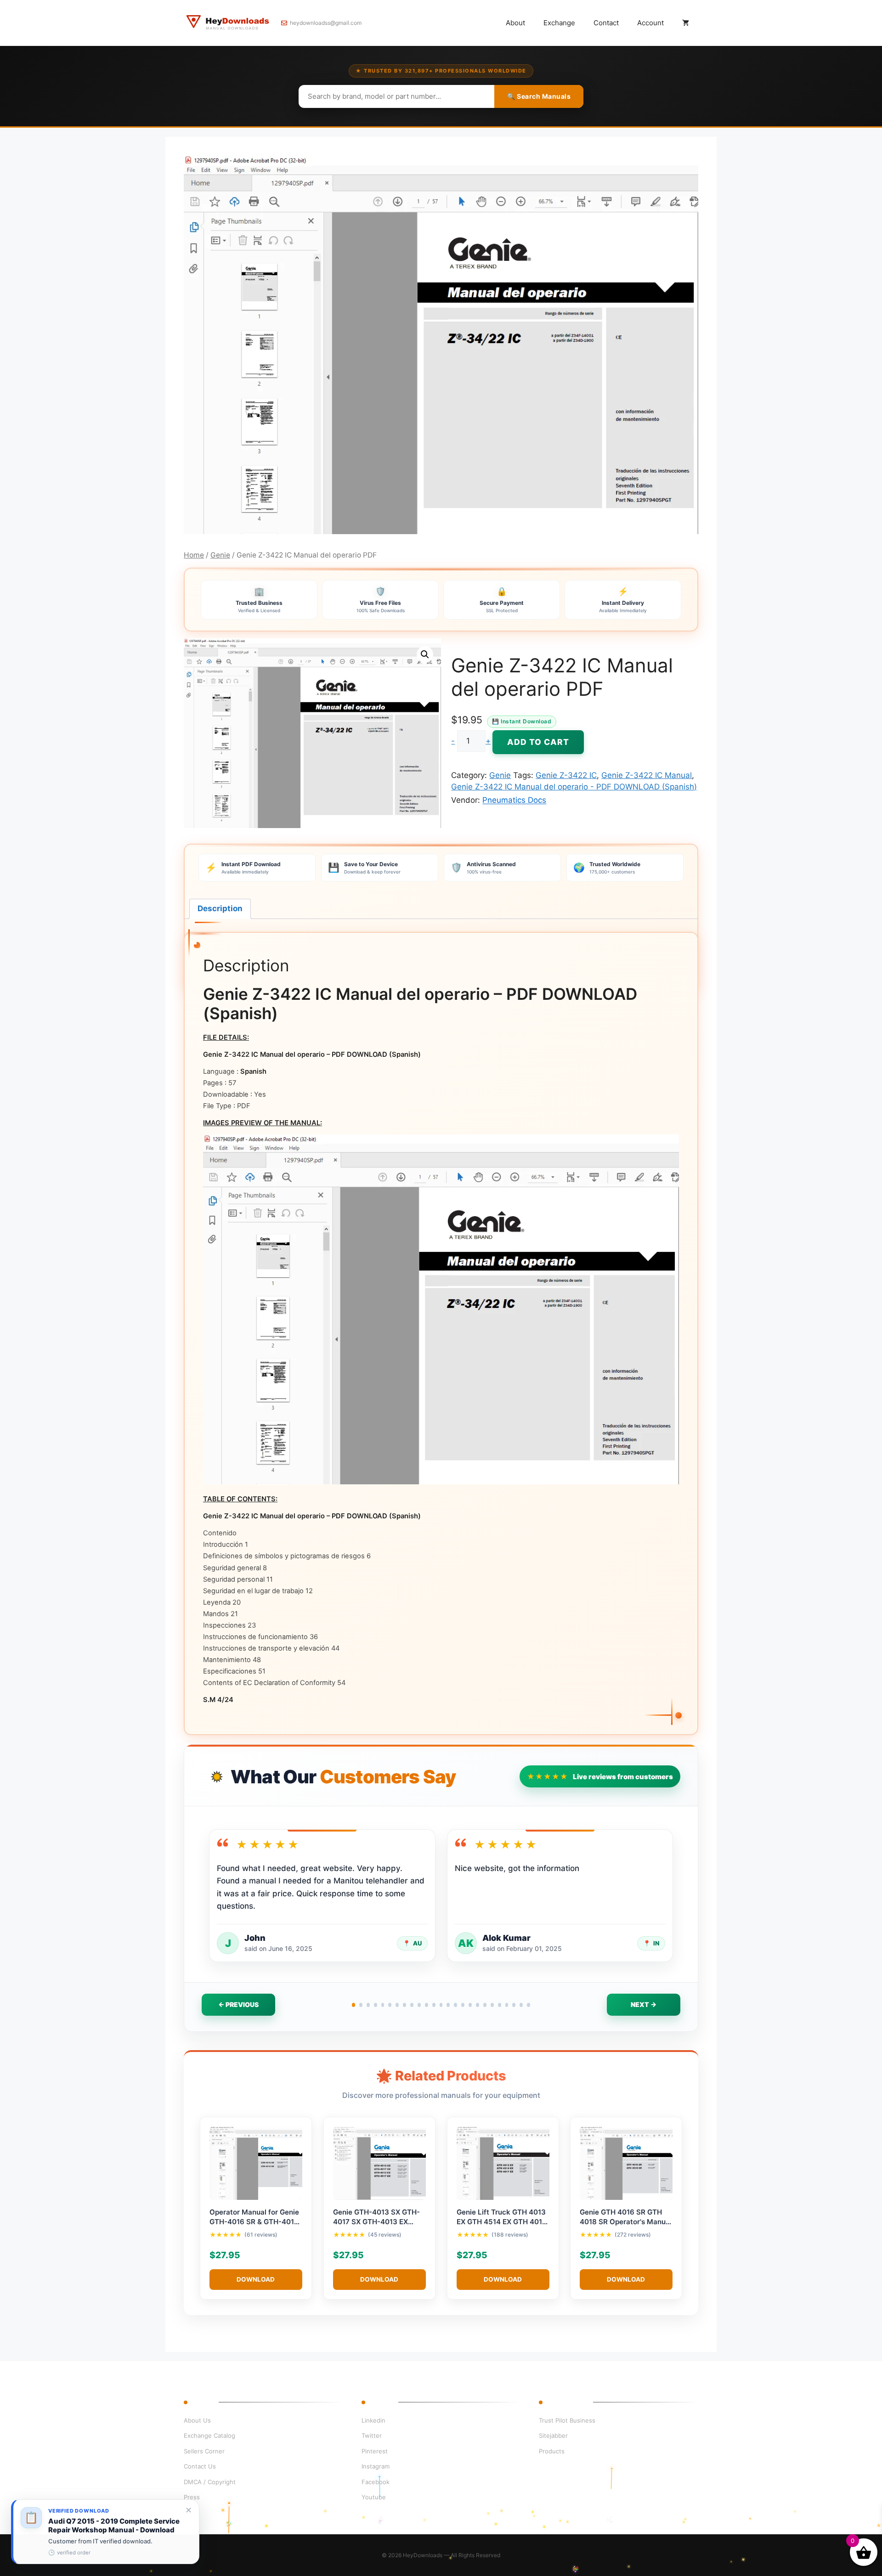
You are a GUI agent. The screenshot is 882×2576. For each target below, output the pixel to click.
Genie (220, 555)
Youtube (374, 2497)
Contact (606, 23)
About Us (197, 2420)
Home (194, 555)
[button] (425, 654)
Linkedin (373, 2420)
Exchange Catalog (209, 2435)
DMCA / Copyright (210, 2482)
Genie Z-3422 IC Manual (647, 775)
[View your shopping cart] (686, 23)
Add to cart (538, 742)
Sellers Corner (204, 2451)
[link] (105, 2532)
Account (650, 23)
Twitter (372, 2435)
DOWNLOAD (256, 2279)
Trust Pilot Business (567, 2420)
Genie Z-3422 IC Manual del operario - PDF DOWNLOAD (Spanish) (574, 787)
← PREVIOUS (238, 2004)
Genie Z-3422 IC (566, 775)
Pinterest (375, 2451)
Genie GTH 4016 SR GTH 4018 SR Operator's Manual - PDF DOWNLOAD (626, 2222)
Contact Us (200, 2466)
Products (552, 2451)
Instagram (376, 2466)
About (515, 23)
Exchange (559, 23)
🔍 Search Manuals (539, 96)
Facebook (376, 2482)
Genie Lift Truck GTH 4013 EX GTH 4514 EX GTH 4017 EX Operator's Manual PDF (501, 2222)
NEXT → (644, 2004)
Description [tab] (220, 908)
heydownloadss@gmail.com (326, 23)
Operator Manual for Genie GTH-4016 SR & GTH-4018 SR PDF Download (254, 2222)
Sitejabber (553, 2435)
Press (192, 2497)
